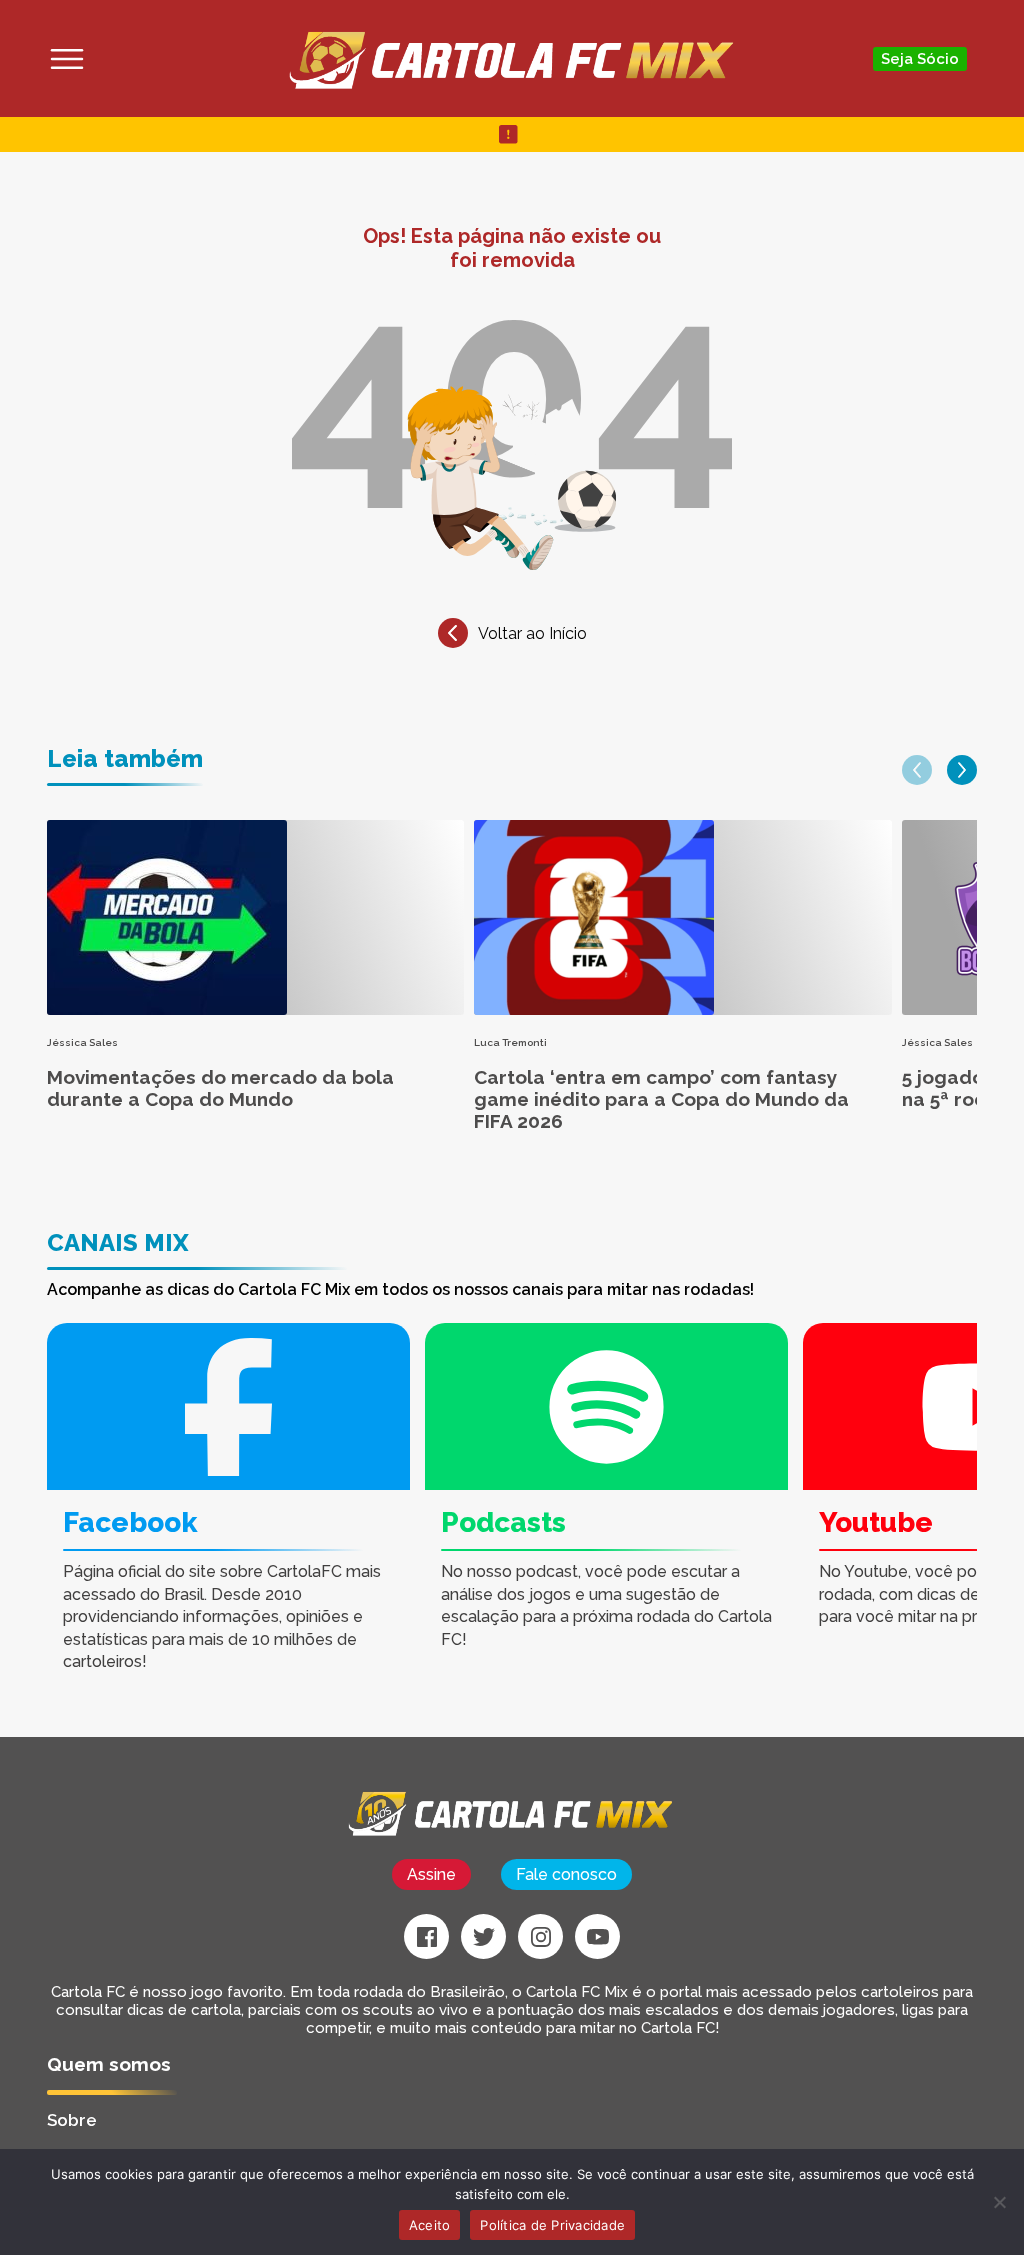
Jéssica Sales (82, 1042)
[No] (999, 2202)
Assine (431, 1874)
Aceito (430, 2225)
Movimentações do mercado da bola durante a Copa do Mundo (220, 1088)
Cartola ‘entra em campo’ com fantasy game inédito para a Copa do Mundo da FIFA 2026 (661, 1099)
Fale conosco (566, 1874)
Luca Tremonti (510, 1042)
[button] (917, 770)
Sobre (72, 2120)
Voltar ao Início (532, 633)
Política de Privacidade (552, 2225)
